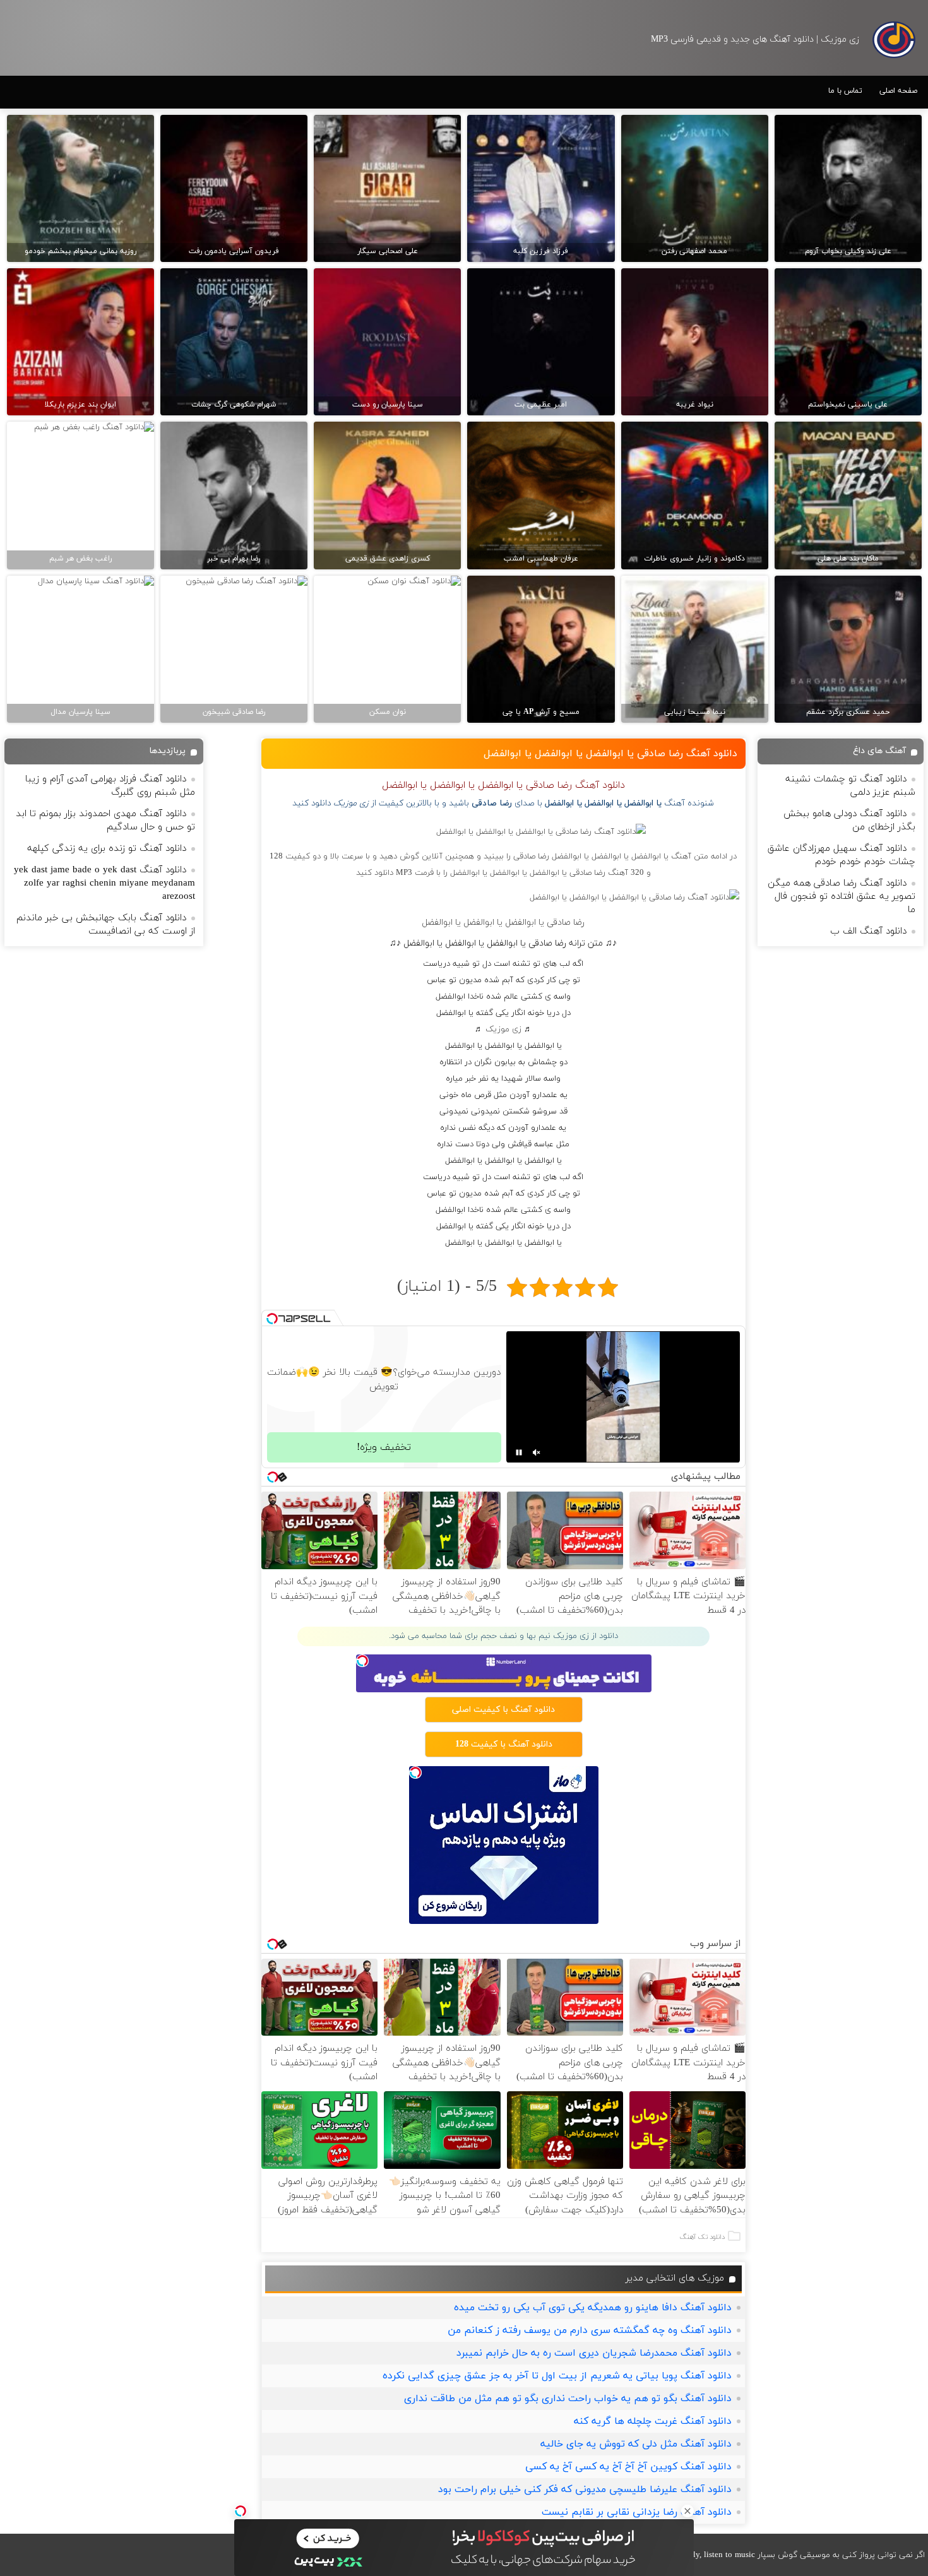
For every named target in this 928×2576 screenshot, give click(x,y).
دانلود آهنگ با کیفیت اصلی (503, 1710)
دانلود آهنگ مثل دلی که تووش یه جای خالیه (636, 2444)
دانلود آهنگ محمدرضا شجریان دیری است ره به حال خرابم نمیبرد (594, 2353)
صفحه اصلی (898, 91)
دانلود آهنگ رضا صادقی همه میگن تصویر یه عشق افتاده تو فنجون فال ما (842, 897)
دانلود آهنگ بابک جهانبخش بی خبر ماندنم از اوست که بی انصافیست (106, 925)
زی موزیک (503, 1030)
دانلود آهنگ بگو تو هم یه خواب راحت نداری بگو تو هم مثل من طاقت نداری (568, 2399)
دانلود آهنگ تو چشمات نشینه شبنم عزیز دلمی (850, 786)
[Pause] (519, 1452)
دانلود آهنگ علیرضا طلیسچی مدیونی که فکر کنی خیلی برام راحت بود (585, 2490)
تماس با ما (845, 91)
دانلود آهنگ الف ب (868, 931)
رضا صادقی (492, 803)
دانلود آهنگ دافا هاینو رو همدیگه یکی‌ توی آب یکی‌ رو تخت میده (593, 2308)
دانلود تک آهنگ (702, 2237)
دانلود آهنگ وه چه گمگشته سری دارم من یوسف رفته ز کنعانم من (590, 2330)
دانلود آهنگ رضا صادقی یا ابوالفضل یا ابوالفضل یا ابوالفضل (610, 754)
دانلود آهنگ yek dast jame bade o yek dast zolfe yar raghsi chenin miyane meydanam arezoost (104, 883)
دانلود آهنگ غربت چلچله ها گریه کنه (653, 2421)
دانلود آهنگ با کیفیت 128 (504, 1744)
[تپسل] (241, 2511)
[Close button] (687, 2511)
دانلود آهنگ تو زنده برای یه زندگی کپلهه (107, 849)
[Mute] (537, 1452)
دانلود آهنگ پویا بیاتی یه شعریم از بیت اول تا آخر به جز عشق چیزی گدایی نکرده (557, 2376)
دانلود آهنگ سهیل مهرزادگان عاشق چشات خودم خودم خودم (842, 855)
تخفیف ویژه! (384, 1447)
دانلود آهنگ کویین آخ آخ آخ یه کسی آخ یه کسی (628, 2467)
